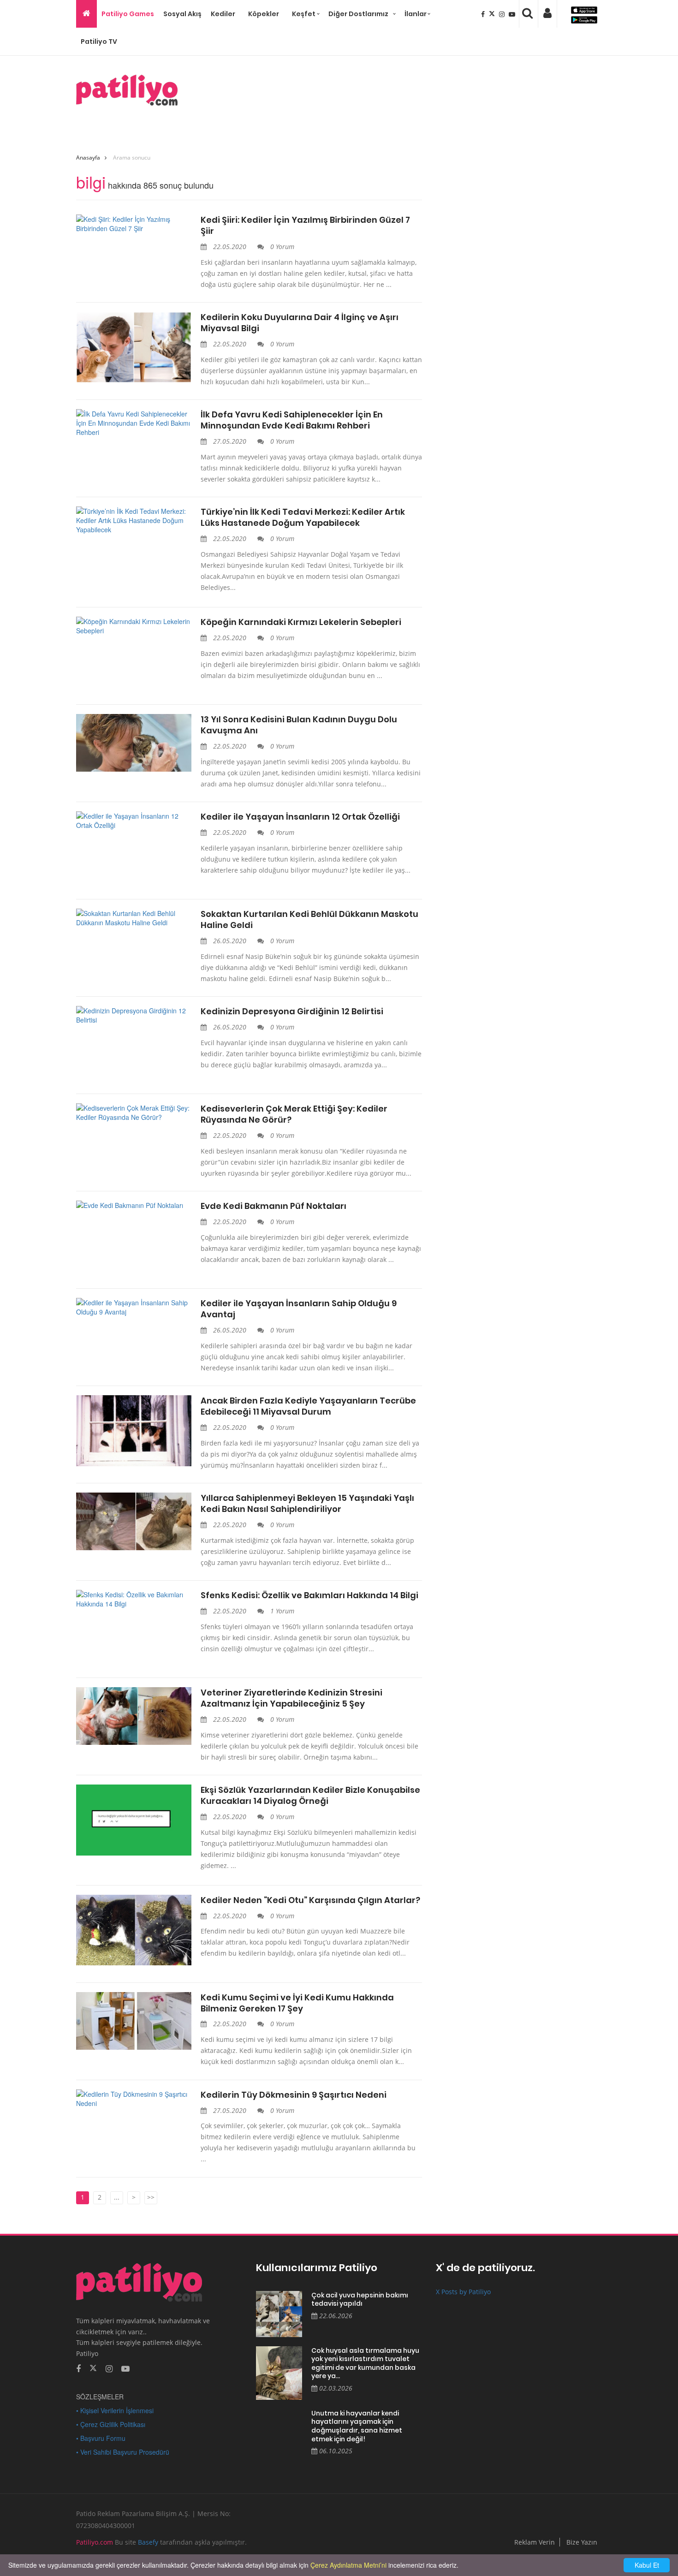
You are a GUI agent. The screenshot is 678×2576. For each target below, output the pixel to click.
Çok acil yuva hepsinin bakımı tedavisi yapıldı (360, 2299)
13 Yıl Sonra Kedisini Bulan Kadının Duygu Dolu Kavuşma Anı (299, 725)
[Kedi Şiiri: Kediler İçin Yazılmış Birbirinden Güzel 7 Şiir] (134, 224)
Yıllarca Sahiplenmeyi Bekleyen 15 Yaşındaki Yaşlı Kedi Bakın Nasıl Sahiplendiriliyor (307, 1504)
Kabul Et (647, 2565)
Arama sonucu (132, 158)
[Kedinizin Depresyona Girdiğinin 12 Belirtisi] (134, 1015)
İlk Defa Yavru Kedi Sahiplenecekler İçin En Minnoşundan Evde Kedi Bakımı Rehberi (292, 420)
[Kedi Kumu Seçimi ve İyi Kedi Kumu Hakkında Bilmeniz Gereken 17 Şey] (134, 2021)
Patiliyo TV (99, 42)
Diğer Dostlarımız (358, 14)
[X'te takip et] (93, 2368)
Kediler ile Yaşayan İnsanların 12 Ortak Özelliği (300, 817)
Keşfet (304, 14)
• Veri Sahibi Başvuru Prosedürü (123, 2452)
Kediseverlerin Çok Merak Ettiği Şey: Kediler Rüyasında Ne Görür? (294, 1114)
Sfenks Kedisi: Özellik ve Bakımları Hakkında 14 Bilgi (309, 1595)
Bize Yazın (582, 2542)
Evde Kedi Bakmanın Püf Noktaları (274, 1206)
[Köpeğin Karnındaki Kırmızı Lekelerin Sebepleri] (134, 626)
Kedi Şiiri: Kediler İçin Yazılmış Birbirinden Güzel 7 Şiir (305, 226)
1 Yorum (281, 1611)
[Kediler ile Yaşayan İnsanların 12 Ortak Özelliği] (134, 821)
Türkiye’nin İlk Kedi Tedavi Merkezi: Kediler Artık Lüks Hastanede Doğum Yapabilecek (303, 518)
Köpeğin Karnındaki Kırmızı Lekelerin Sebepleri (301, 622)
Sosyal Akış (182, 14)
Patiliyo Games (128, 14)
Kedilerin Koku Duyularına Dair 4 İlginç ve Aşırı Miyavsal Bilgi (300, 323)
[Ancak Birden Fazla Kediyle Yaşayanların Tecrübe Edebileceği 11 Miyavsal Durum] (134, 1431)
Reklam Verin (535, 2542)
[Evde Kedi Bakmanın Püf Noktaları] (134, 1205)
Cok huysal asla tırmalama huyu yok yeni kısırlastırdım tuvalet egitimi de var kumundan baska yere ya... (365, 2363)
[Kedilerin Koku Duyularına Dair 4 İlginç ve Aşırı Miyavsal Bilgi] (134, 347)
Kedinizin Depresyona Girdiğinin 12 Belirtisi (292, 1011)
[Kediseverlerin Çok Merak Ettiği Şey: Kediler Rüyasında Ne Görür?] (134, 1112)
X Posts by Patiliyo (463, 2292)
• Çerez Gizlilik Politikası (111, 2424)
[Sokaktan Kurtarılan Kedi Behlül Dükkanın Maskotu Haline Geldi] (134, 918)
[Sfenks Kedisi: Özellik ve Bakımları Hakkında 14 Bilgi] (134, 1599)
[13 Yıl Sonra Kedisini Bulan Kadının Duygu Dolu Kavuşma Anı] (134, 743)
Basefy (148, 2542)
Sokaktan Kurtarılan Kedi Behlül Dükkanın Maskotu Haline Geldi (309, 920)
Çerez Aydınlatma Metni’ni (348, 2565)
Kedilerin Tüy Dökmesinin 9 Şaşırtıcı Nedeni (294, 2095)
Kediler (223, 14)
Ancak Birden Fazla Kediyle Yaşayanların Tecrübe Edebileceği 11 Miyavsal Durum (308, 1406)
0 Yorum (281, 247)
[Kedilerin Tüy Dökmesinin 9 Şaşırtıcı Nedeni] (134, 2099)
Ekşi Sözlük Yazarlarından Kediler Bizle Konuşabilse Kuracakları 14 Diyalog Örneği (310, 1796)
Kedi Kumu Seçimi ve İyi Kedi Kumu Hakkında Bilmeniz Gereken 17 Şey (297, 2003)
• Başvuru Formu (101, 2438)
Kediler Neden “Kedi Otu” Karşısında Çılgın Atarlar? (310, 1900)
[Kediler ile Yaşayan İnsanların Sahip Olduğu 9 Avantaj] (134, 1307)
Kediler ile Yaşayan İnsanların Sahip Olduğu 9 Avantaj (299, 1309)
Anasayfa (88, 158)
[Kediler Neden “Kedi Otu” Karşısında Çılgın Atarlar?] (134, 1930)
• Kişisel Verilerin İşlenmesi (115, 2410)
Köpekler (264, 14)
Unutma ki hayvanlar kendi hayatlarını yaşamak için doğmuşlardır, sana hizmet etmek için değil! (357, 2426)
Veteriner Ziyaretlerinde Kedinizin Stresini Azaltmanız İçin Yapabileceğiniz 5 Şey (291, 1698)
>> (151, 2197)
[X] (493, 14)
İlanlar (416, 14)
